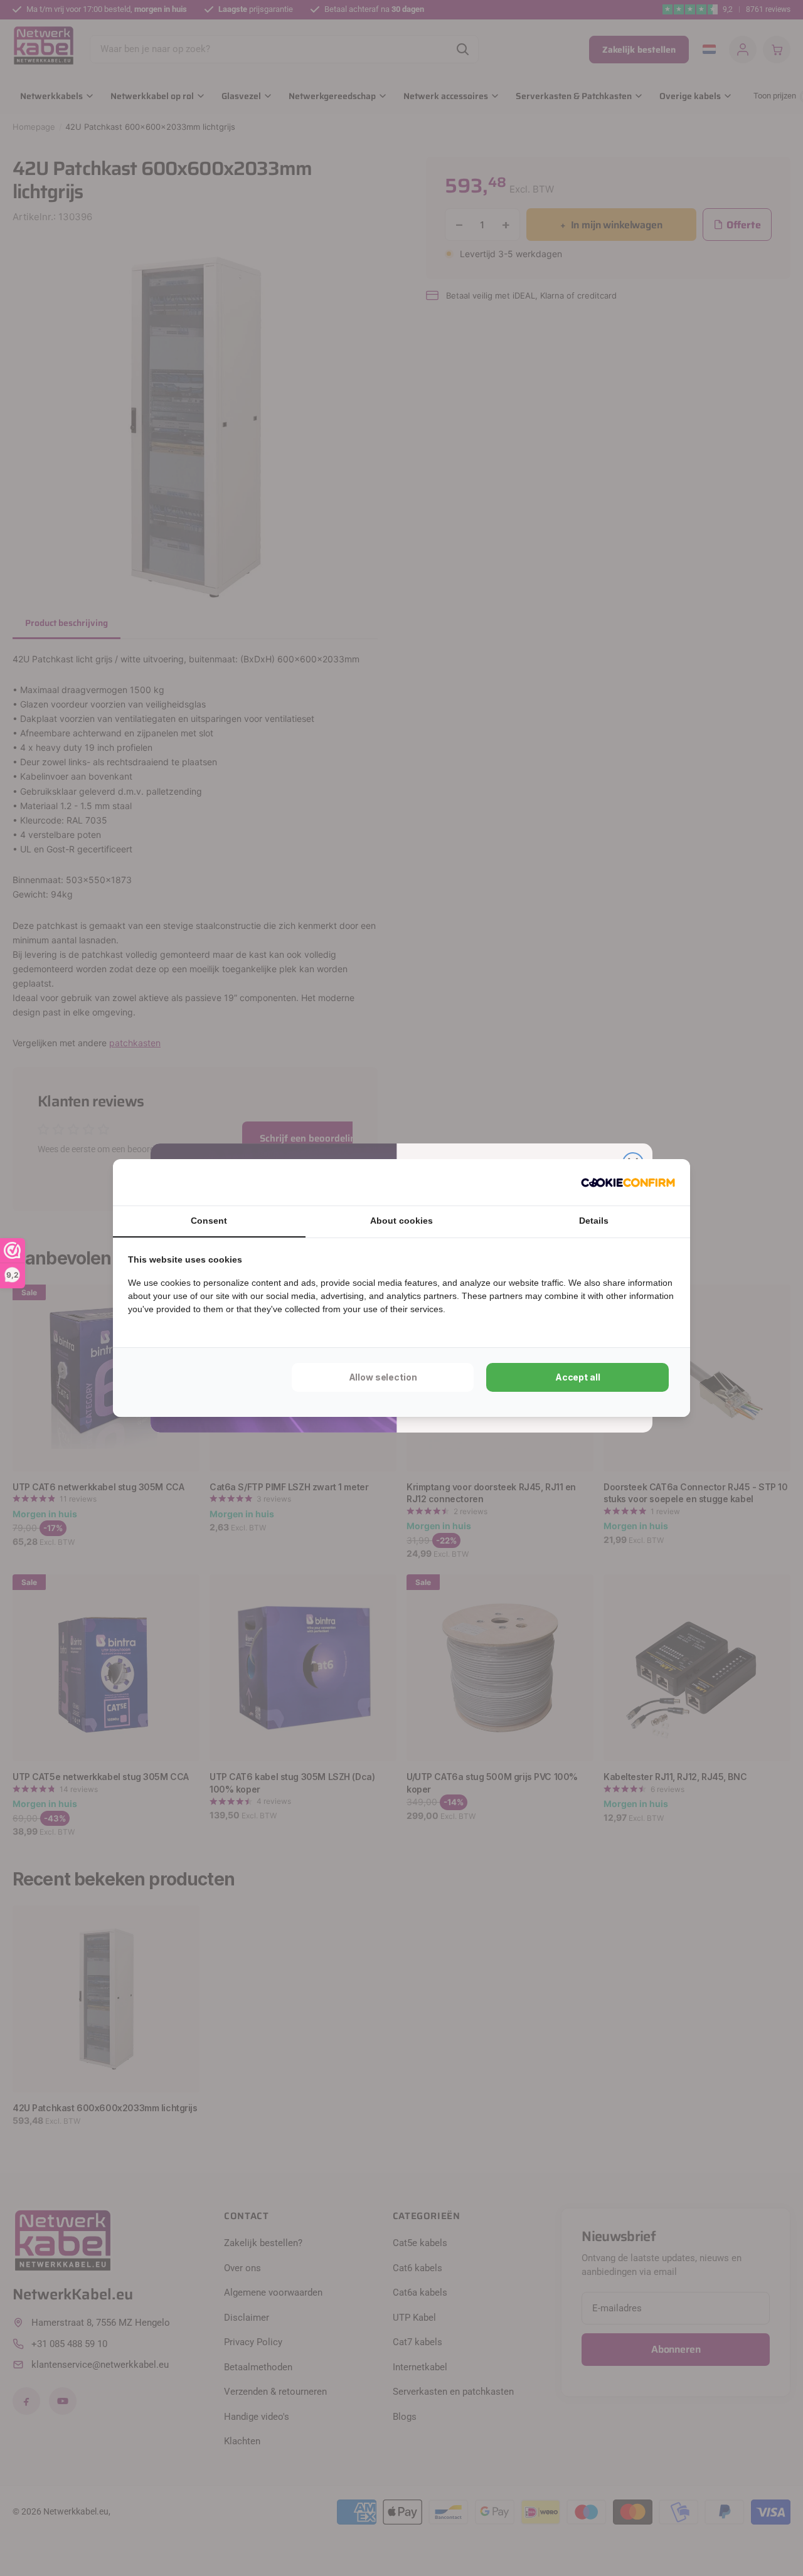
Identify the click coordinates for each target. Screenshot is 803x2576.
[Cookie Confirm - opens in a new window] (628, 1182)
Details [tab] (594, 1221)
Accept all (578, 1377)
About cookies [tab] (401, 1221)
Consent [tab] (209, 1221)
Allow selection (383, 1377)
